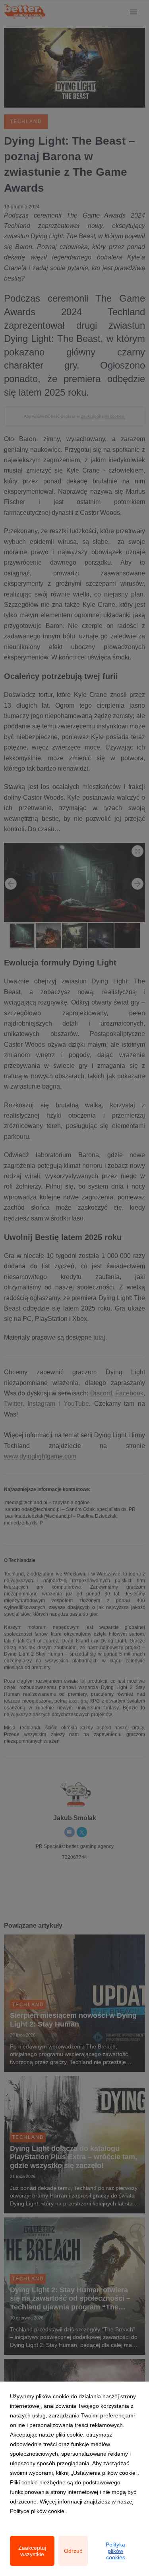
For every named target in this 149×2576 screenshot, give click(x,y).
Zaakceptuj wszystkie (32, 2551)
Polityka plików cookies (115, 2551)
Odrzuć (73, 2551)
